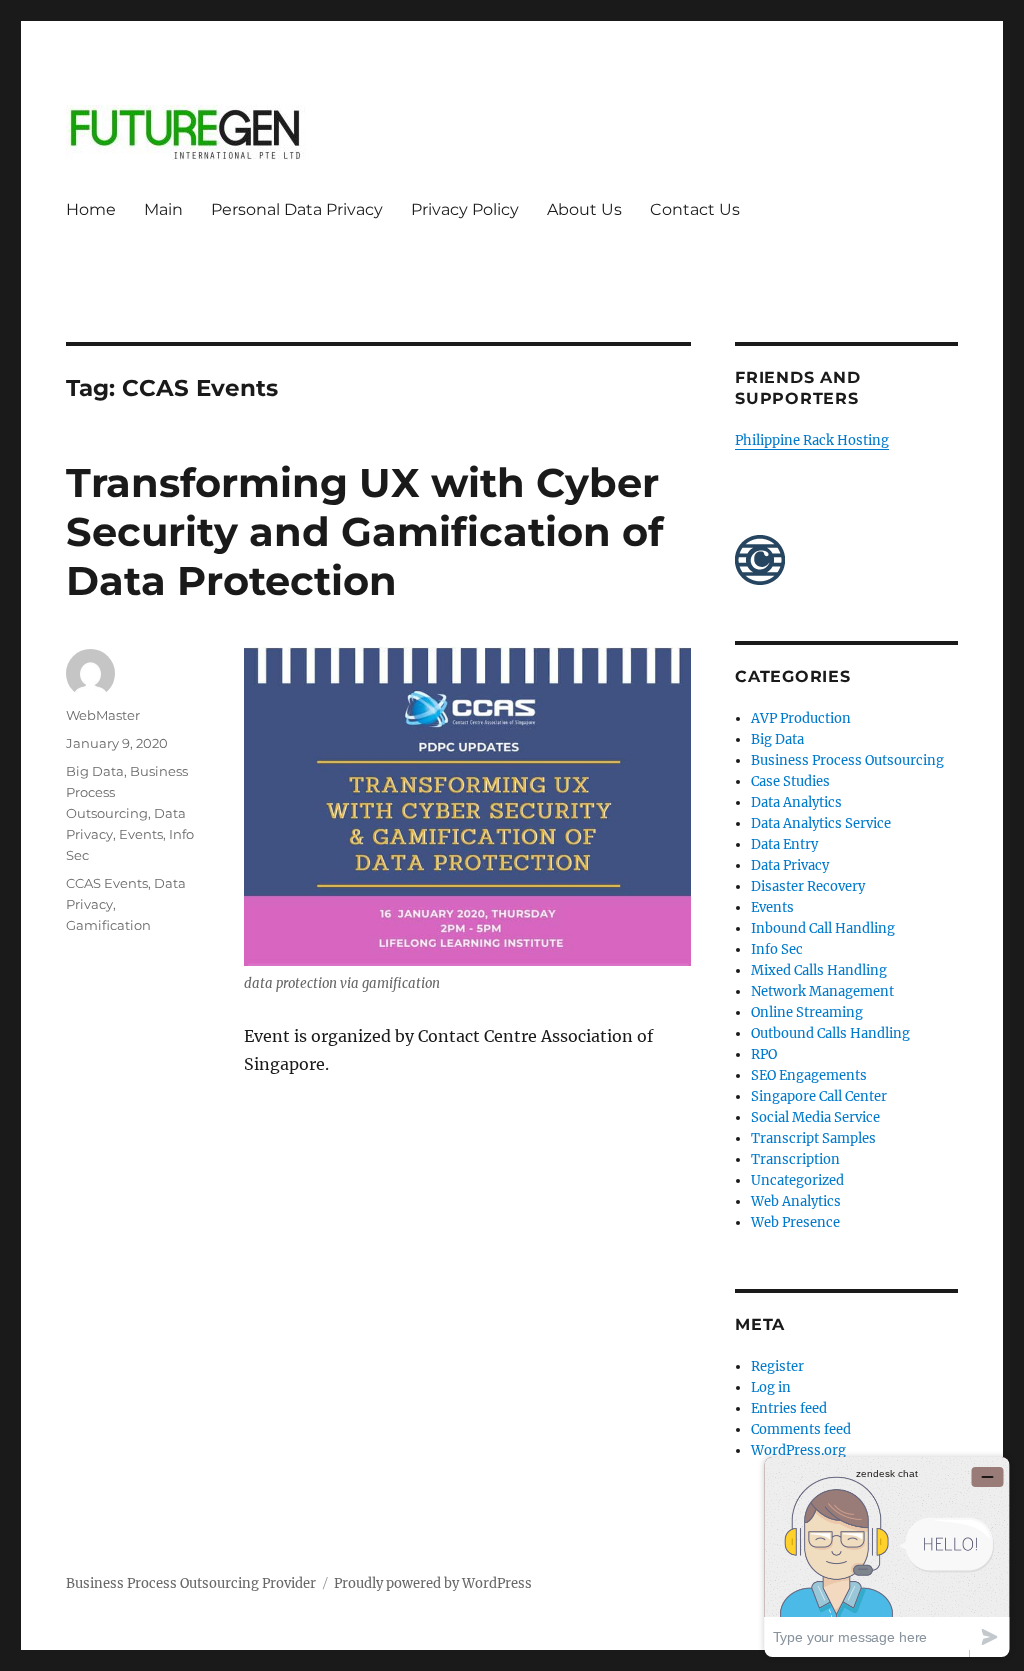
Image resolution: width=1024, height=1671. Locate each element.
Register (777, 1366)
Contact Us (695, 209)
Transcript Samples (813, 1138)
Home (91, 209)
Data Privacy (790, 865)
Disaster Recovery (808, 886)
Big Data (95, 771)
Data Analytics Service (821, 823)
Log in (771, 1387)
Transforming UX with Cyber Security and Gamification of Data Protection (364, 531)
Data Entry (784, 844)
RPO (764, 1054)
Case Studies (790, 781)
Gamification (108, 925)
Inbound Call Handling (823, 928)
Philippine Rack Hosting (812, 440)
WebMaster (103, 715)
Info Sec (777, 949)
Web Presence (795, 1222)
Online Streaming (807, 1012)
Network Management (822, 991)
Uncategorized (797, 1180)
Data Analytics (796, 802)
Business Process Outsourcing (847, 760)
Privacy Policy (465, 209)
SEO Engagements (809, 1075)
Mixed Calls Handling (819, 970)
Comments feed (801, 1429)
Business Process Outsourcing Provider (191, 1583)
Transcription (795, 1159)
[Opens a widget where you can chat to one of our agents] (887, 1556)
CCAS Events (107, 883)
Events (141, 834)
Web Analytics (796, 1201)
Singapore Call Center (819, 1096)
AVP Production (801, 718)
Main (163, 209)
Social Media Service (815, 1117)
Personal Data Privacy (297, 209)
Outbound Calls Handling (830, 1033)
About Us (584, 209)
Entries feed (789, 1408)
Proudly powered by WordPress (433, 1583)
